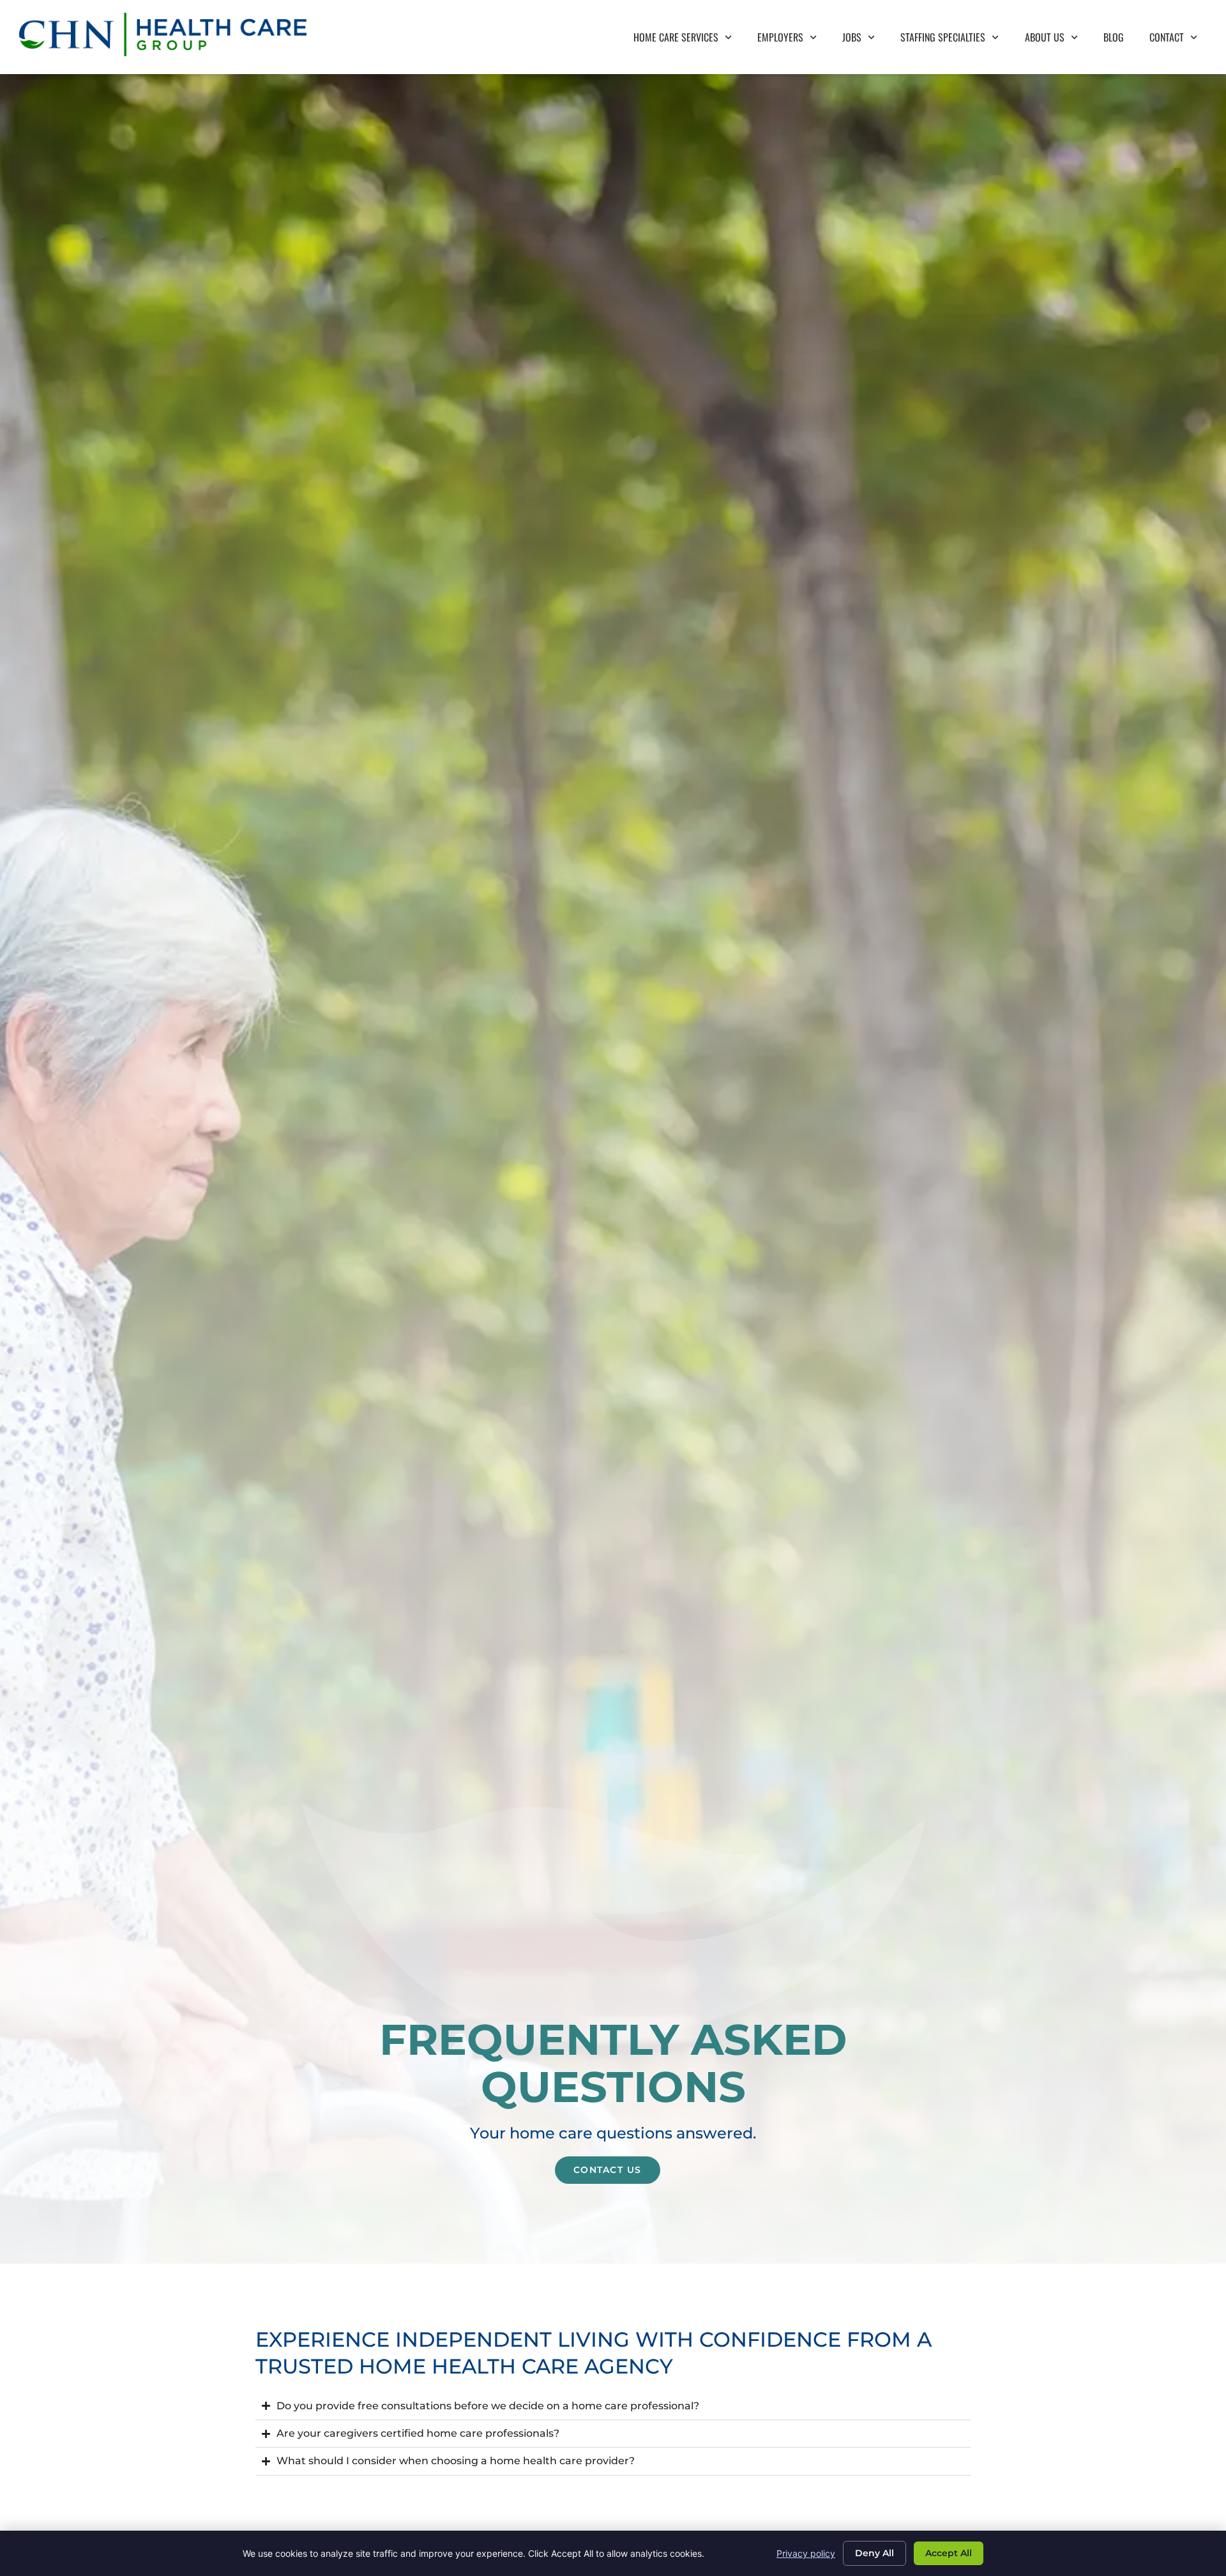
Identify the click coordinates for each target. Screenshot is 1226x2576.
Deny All (874, 2553)
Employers (793, 40)
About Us (1058, 40)
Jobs (865, 40)
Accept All (949, 2553)
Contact (1180, 40)
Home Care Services (689, 40)
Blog (1120, 40)
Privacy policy (806, 2553)
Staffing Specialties (956, 40)
